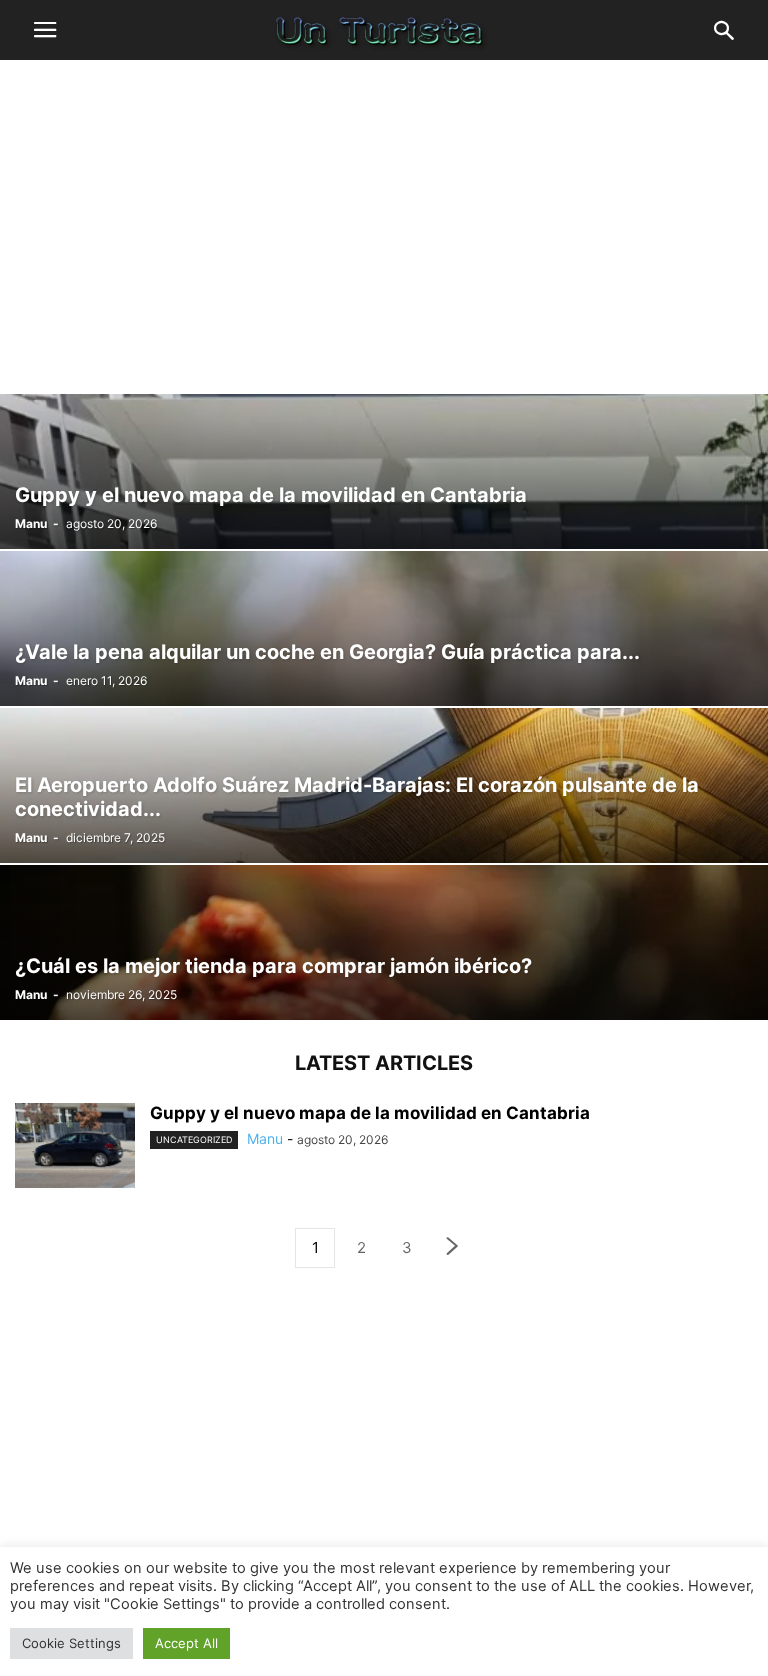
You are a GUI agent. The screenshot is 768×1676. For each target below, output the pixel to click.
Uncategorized (194, 1139)
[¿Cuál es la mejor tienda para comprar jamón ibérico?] (384, 942)
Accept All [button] (186, 1643)
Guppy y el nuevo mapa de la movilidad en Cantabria (370, 1113)
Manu (31, 523)
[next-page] (453, 1248)
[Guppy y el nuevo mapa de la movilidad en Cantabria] (384, 471)
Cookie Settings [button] (71, 1643)
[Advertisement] (384, 225)
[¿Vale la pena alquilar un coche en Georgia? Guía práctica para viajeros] (384, 628)
